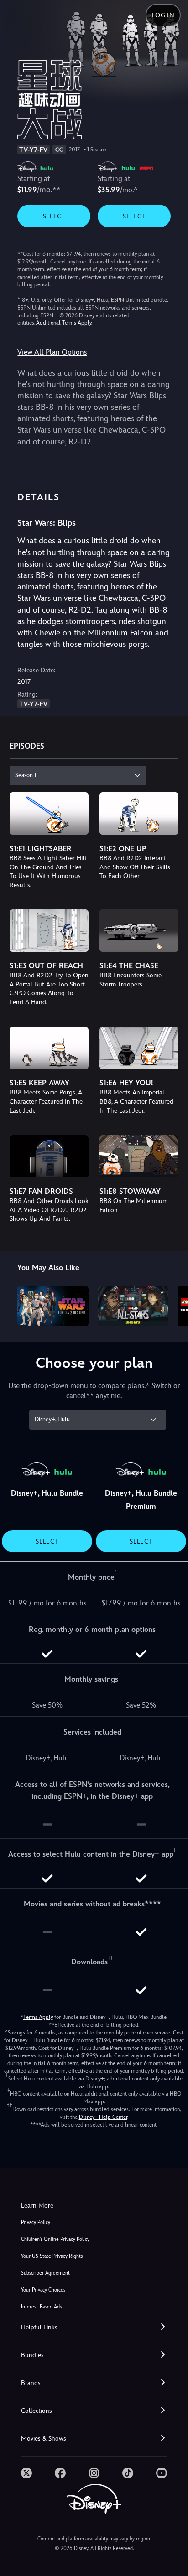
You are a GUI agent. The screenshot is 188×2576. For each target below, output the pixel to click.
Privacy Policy (36, 2222)
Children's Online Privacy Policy (55, 2239)
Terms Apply (38, 2017)
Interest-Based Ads (41, 2307)
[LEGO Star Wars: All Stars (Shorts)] (133, 1306)
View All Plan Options (52, 352)
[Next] (172, 1304)
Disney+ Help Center (103, 2117)
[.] (26, 2473)
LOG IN (163, 15)
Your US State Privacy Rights (52, 2256)
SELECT (54, 216)
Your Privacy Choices (43, 2290)
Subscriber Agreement (45, 2273)
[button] (94, 2327)
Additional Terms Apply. (64, 323)
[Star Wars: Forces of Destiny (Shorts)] (53, 1306)
